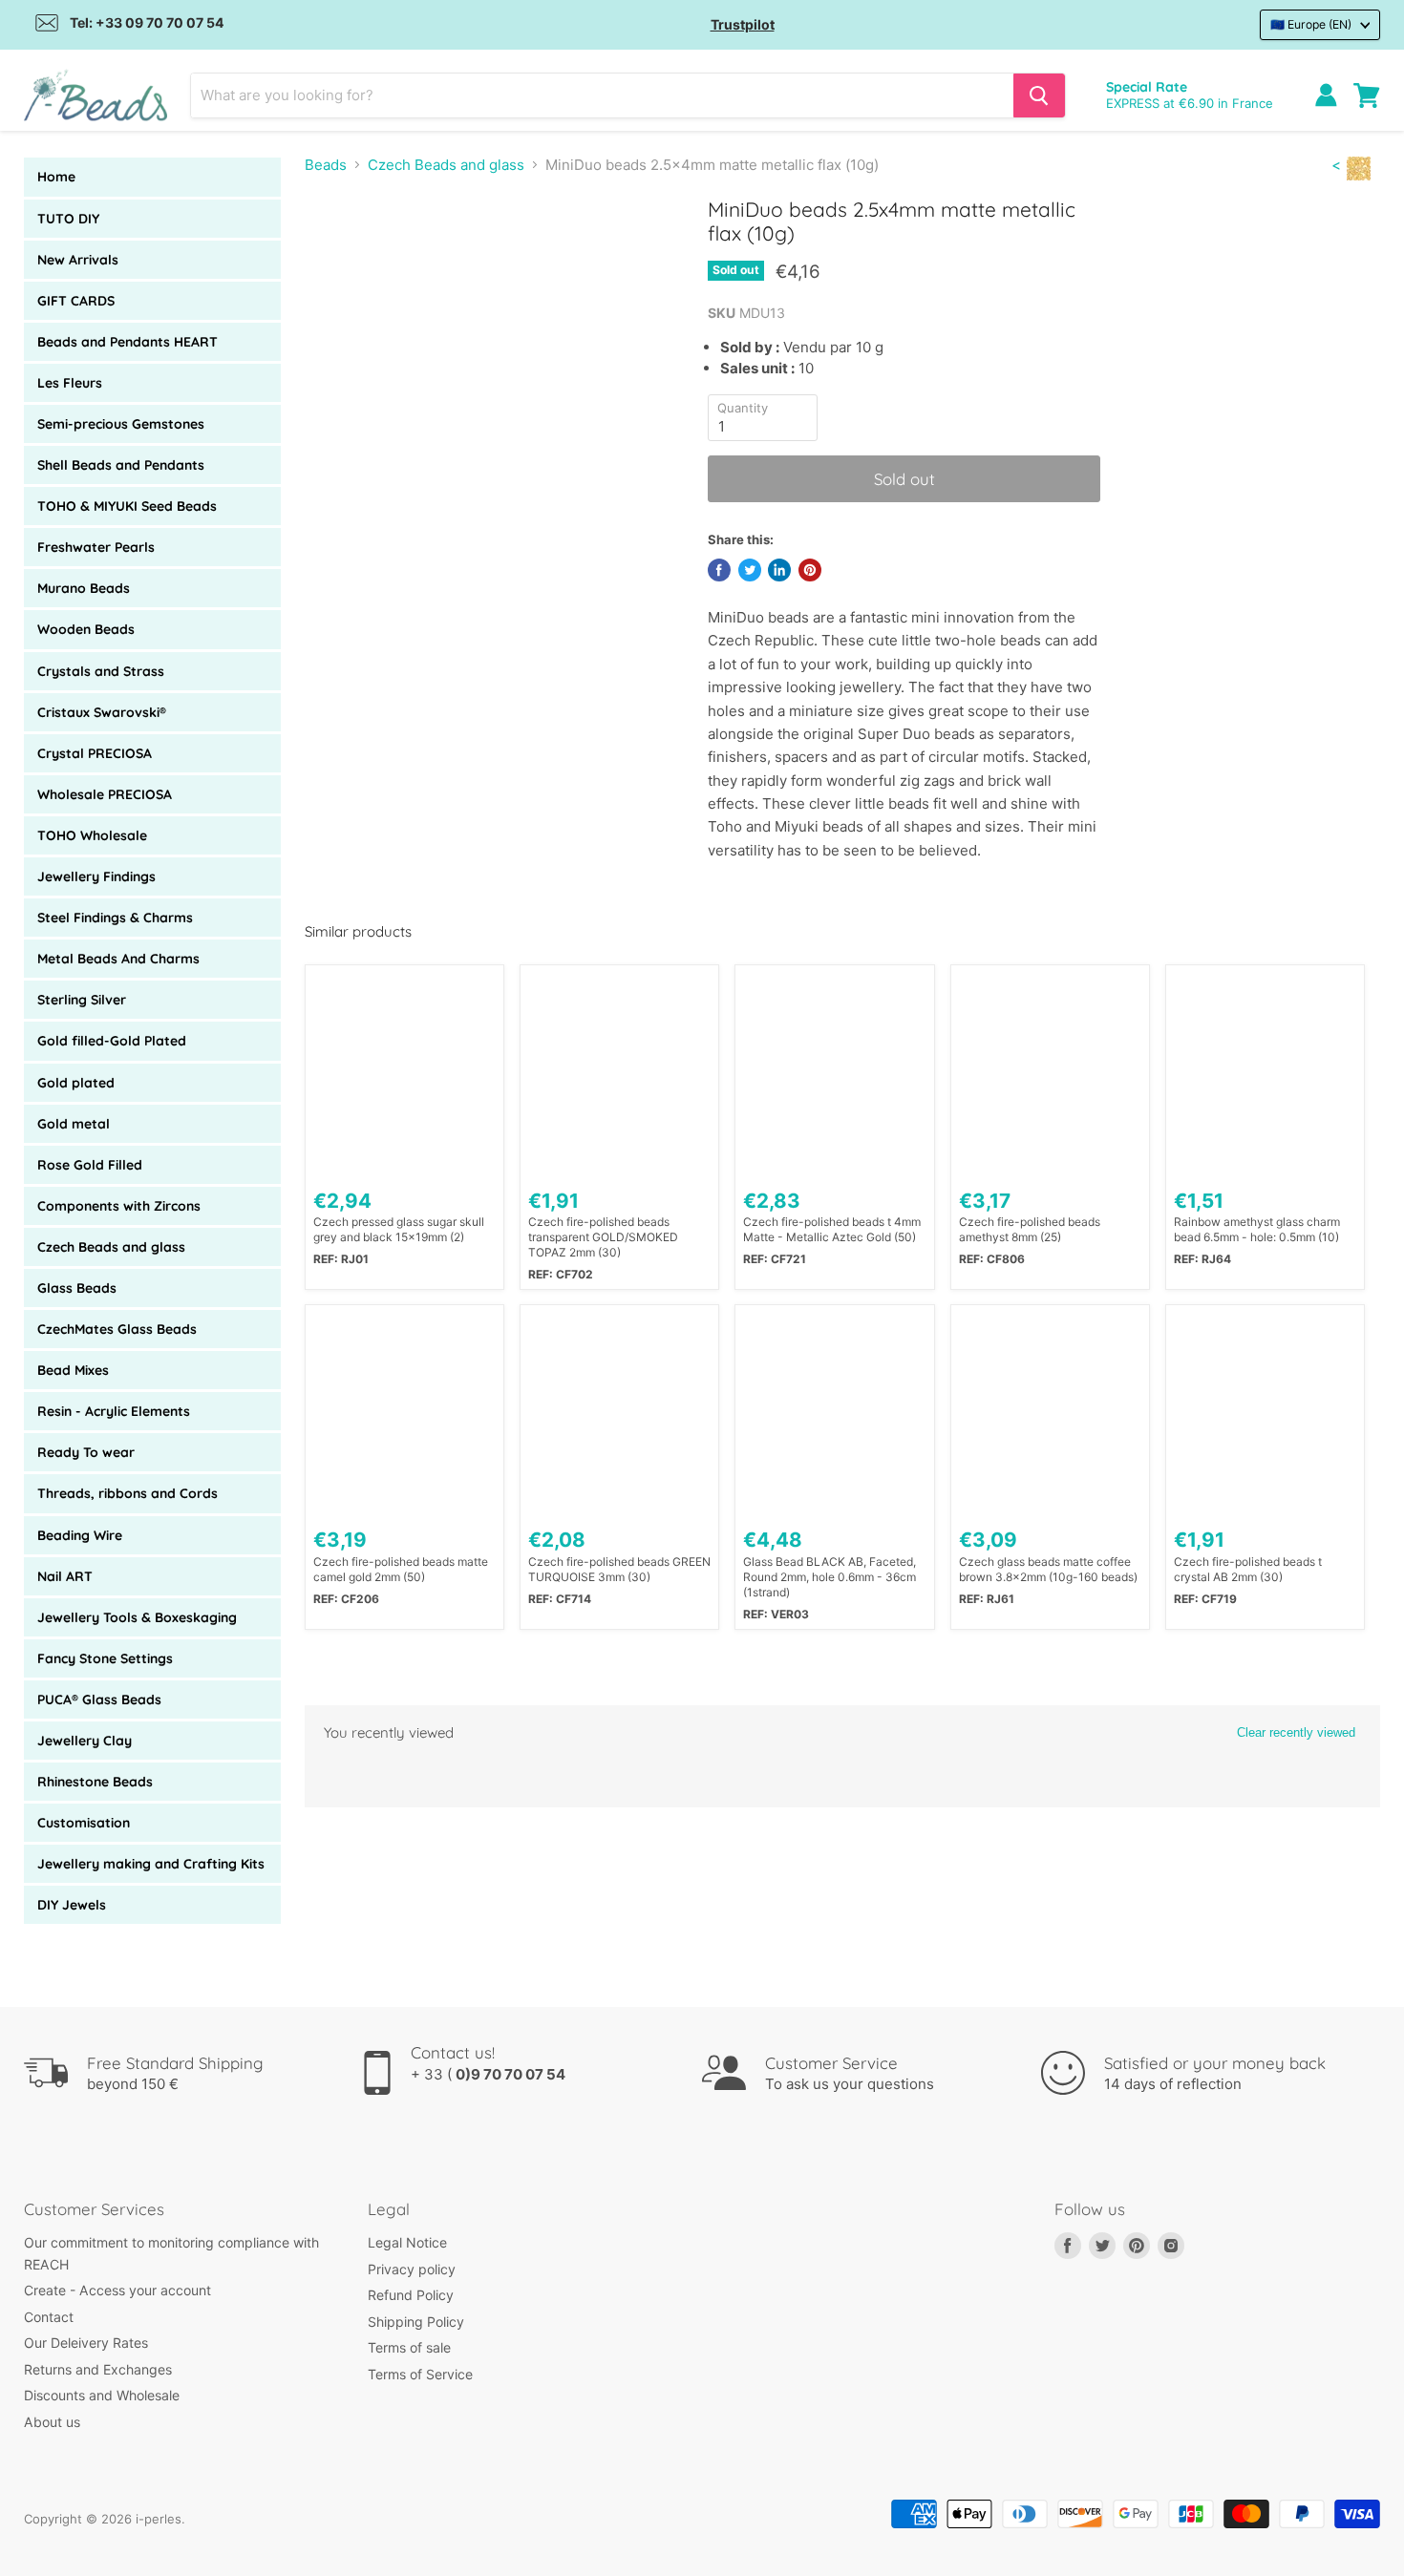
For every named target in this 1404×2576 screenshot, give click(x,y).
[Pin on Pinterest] (810, 570)
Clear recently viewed (1296, 1732)
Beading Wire (80, 1535)
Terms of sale (409, 2347)
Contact (49, 2317)
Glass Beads (77, 1288)
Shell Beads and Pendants (121, 465)
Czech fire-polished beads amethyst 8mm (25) (1030, 1229)
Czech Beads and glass (111, 1247)
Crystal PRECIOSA (95, 753)
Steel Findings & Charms (115, 918)
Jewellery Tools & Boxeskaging (137, 1617)
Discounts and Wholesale (102, 2395)
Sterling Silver (82, 1000)
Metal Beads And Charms (118, 959)
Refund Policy (411, 2295)
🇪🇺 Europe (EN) (1311, 24)
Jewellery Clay (85, 1741)
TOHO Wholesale (92, 835)
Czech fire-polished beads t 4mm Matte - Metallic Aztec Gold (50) (832, 1229)
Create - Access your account (117, 2290)
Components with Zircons (119, 1206)
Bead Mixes (73, 1370)
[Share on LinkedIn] (779, 570)
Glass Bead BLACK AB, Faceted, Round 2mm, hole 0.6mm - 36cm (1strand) (830, 1577)
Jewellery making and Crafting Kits (151, 1864)
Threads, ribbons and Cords (128, 1493)
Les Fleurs (70, 383)
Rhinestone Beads (95, 1782)
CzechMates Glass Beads (117, 1329)
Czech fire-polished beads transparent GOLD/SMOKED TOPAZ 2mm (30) (603, 1237)
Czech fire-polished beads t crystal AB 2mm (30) (1248, 1569)
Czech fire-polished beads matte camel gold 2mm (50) (401, 1569)
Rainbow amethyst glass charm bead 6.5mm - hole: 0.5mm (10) (1257, 1229)
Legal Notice (407, 2242)
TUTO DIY (68, 219)
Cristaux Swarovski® (102, 712)
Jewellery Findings (96, 876)
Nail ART (65, 1576)
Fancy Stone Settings (105, 1658)
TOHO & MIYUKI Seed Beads (127, 506)
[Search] (1039, 95)
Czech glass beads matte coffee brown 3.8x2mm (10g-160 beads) (1048, 1569)
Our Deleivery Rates (86, 2343)
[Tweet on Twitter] (750, 570)
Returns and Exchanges (98, 2369)
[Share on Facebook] (719, 570)
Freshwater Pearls (96, 547)
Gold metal (74, 1124)
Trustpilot (743, 24)
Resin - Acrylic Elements (114, 1411)
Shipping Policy (416, 2322)
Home (56, 177)
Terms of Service (420, 2374)
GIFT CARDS (76, 301)
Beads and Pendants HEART (128, 342)
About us (52, 2422)
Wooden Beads (86, 629)
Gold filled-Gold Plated (112, 1041)
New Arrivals (78, 260)
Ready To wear (86, 1452)
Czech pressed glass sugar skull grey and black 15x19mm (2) (399, 1229)
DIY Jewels (72, 1905)
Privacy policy (412, 2269)
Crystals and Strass (101, 671)
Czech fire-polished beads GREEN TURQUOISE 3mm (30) (619, 1569)
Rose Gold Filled (90, 1165)
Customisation (84, 1823)
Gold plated (76, 1083)
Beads (326, 165)
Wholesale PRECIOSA (105, 794)
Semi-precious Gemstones (121, 424)
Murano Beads (84, 588)
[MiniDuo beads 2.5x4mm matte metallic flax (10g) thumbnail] (340, 252)
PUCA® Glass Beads (99, 1700)
